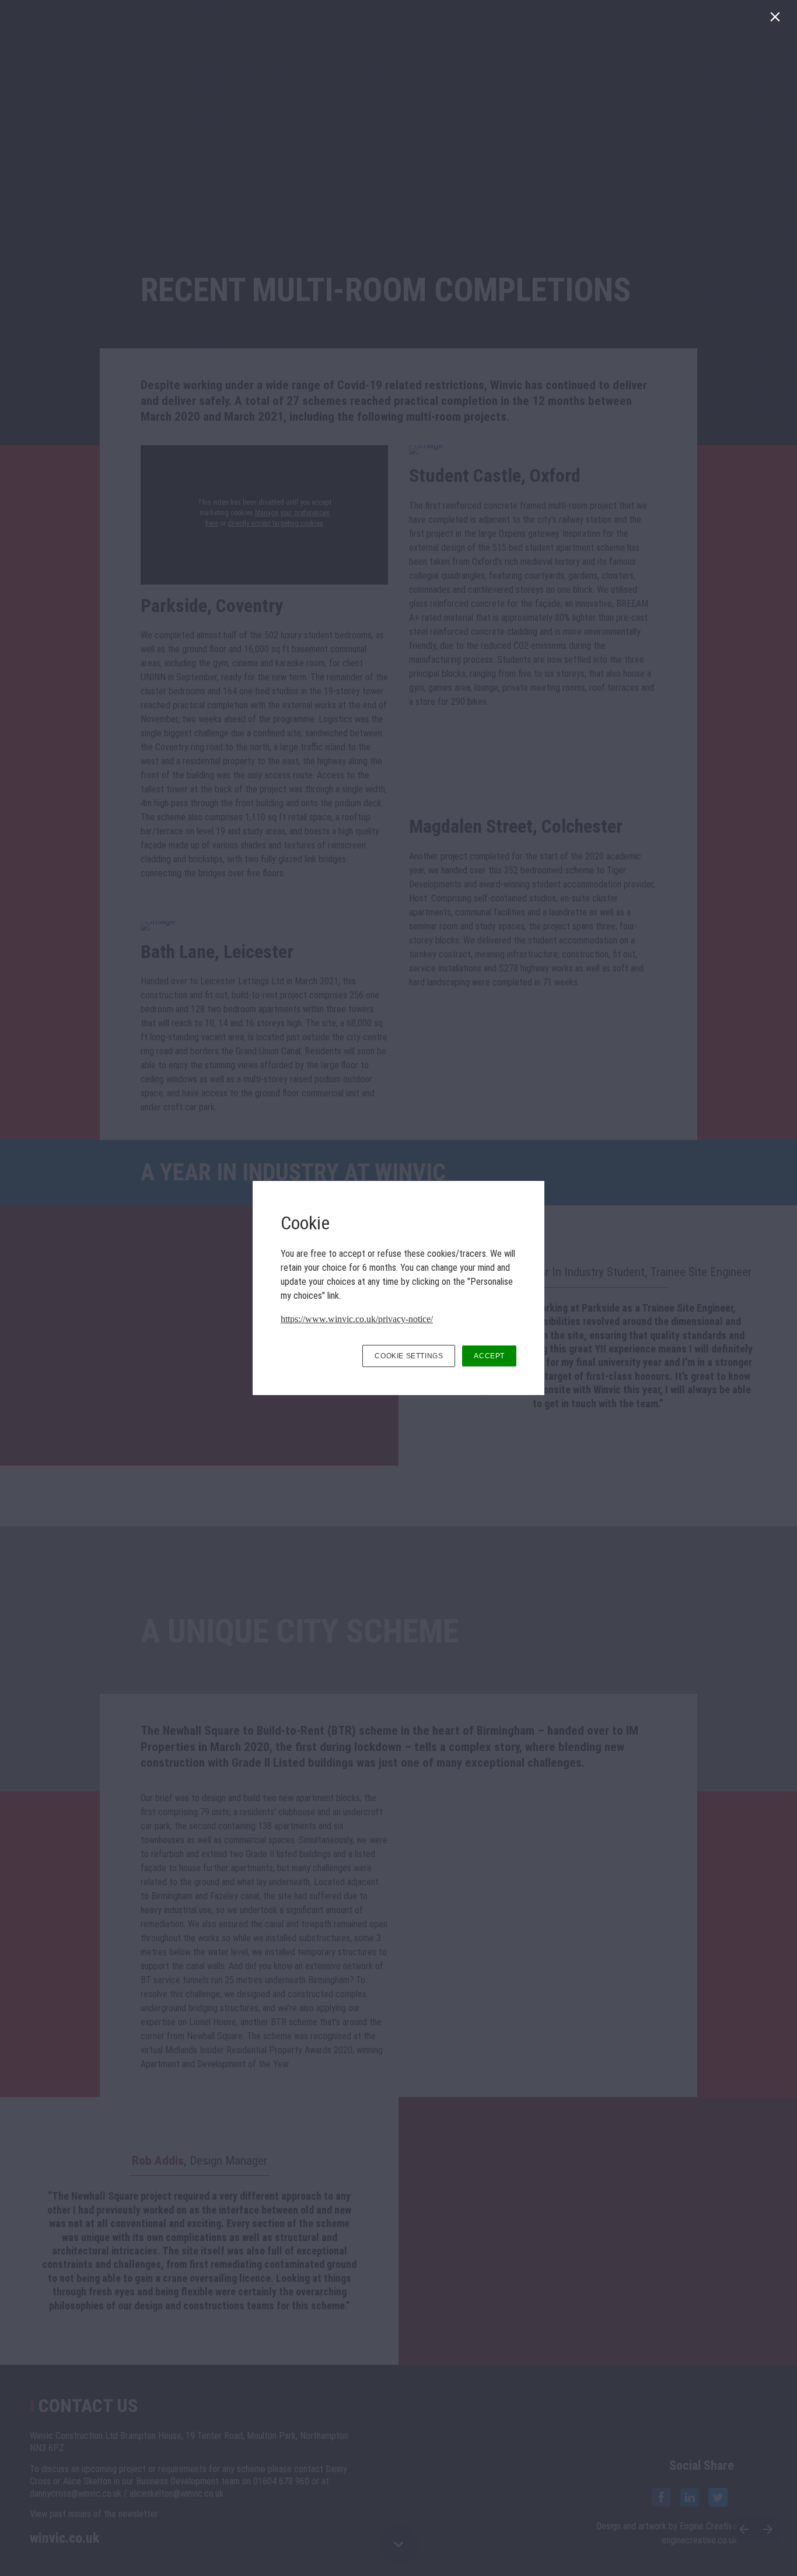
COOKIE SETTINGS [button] (409, 1356)
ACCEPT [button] (489, 1356)
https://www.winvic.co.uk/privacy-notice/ (357, 1319)
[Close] (777, 20)
